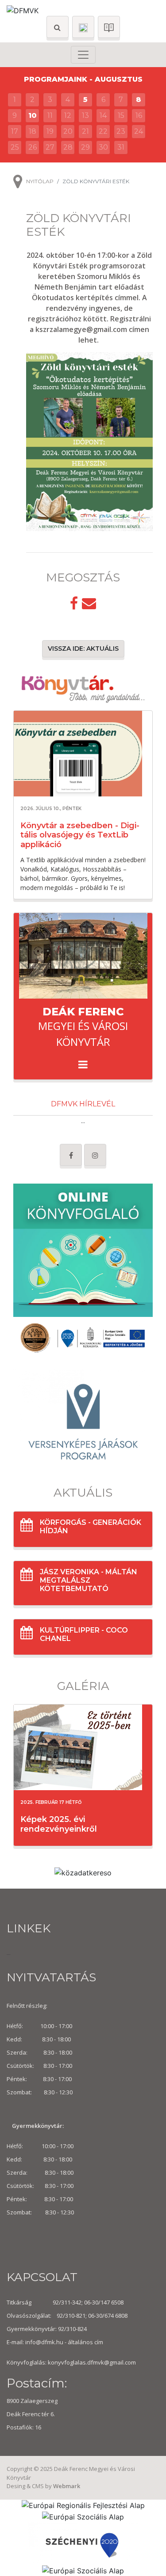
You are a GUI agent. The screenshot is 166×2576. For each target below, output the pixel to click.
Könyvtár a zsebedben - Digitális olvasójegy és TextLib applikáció (80, 835)
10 (33, 115)
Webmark (67, 2486)
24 (139, 131)
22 (103, 131)
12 (68, 115)
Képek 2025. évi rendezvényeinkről (59, 1824)
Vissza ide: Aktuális (83, 649)
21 (85, 131)
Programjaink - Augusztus (83, 79)
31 (121, 147)
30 (103, 147)
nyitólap (40, 181)
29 (85, 147)
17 (15, 131)
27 (50, 147)
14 (103, 115)
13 (85, 115)
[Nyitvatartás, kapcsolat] (83, 27)
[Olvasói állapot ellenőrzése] (109, 27)
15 (121, 115)
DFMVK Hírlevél (83, 1104)
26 (33, 147)
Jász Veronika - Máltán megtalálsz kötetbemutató (89, 1580)
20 (68, 131)
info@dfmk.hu (44, 2342)
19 (50, 131)
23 (121, 131)
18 (33, 131)
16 (139, 115)
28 (68, 147)
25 (15, 147)
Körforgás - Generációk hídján (91, 1527)
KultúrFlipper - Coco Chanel (84, 1634)
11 (50, 115)
